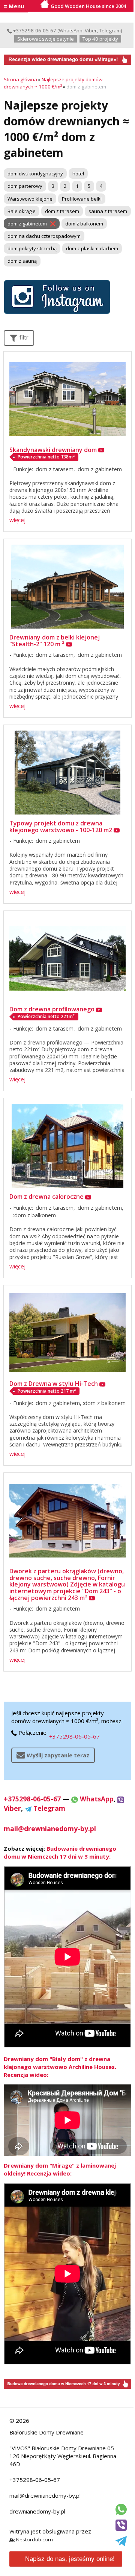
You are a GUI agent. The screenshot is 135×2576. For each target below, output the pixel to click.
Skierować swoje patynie (46, 39)
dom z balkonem (84, 224)
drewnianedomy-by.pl (37, 2511)
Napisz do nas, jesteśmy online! (70, 2559)
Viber (91, 30)
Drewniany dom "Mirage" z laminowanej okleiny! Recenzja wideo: (60, 2169)
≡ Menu (14, 6)
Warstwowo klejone (30, 199)
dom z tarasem (62, 211)
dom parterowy (25, 186)
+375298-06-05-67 (34, 30)
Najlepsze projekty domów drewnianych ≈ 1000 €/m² (53, 83)
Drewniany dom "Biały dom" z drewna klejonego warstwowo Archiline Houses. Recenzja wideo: (60, 2067)
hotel (78, 174)
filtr (23, 337)
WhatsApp (71, 30)
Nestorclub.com (34, 2539)
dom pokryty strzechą (32, 248)
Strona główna (20, 79)
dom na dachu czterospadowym (44, 236)
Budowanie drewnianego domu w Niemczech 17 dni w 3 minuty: (60, 1852)
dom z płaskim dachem (92, 248)
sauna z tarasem (108, 211)
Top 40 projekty (100, 39)
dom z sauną (22, 261)
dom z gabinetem (27, 224)
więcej (17, 520)
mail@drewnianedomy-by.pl (45, 2495)
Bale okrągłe (22, 211)
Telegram (110, 30)
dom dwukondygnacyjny (35, 174)
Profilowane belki (82, 199)
